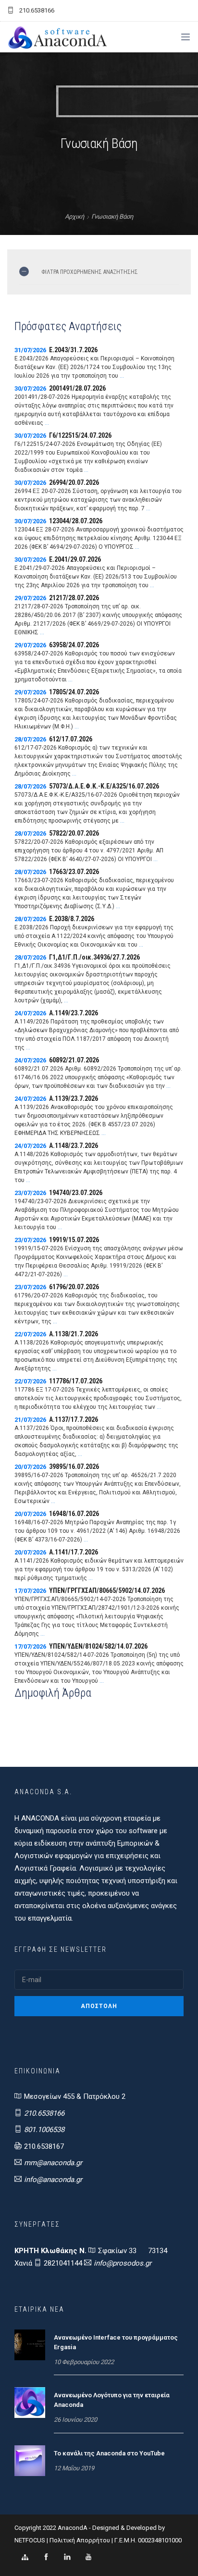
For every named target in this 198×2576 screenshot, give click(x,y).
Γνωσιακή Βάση (112, 216)
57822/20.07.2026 (74, 833)
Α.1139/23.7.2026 (74, 1098)
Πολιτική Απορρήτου (80, 2540)
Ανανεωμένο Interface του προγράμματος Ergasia (116, 2342)
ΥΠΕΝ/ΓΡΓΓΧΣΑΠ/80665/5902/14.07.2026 (107, 1590)
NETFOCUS (31, 2540)
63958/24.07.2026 (74, 645)
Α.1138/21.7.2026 (74, 1334)
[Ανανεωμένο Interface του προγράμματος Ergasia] (30, 2344)
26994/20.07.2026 (74, 482)
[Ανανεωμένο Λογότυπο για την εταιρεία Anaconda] (30, 2402)
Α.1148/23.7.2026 (74, 1146)
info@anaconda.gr (53, 2180)
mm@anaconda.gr (53, 2163)
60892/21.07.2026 (74, 1060)
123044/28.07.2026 (76, 521)
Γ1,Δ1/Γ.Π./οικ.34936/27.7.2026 (94, 957)
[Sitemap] (25, 2557)
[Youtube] (88, 2557)
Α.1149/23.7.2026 (74, 1013)
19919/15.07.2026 (74, 1240)
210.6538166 (44, 2113)
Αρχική (74, 216)
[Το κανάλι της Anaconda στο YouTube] (30, 2460)
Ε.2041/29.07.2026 (75, 559)
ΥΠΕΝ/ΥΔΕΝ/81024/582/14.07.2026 (98, 1646)
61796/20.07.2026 (74, 1287)
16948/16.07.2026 (74, 1514)
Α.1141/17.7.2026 (74, 1552)
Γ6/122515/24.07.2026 (80, 435)
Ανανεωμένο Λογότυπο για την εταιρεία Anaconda (112, 2400)
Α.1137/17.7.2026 (74, 1419)
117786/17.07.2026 (76, 1381)
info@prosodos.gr (123, 2263)
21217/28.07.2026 (74, 598)
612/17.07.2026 (71, 739)
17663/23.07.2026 (74, 872)
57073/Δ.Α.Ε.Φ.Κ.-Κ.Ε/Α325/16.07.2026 (104, 786)
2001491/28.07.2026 (77, 388)
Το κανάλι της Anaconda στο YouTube (109, 2453)
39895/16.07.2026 (74, 1467)
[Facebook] (46, 2557)
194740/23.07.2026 (76, 1193)
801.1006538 (44, 2130)
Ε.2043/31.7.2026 (73, 350)
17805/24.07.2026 (74, 692)
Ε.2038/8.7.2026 (72, 919)
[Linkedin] (67, 2557)
